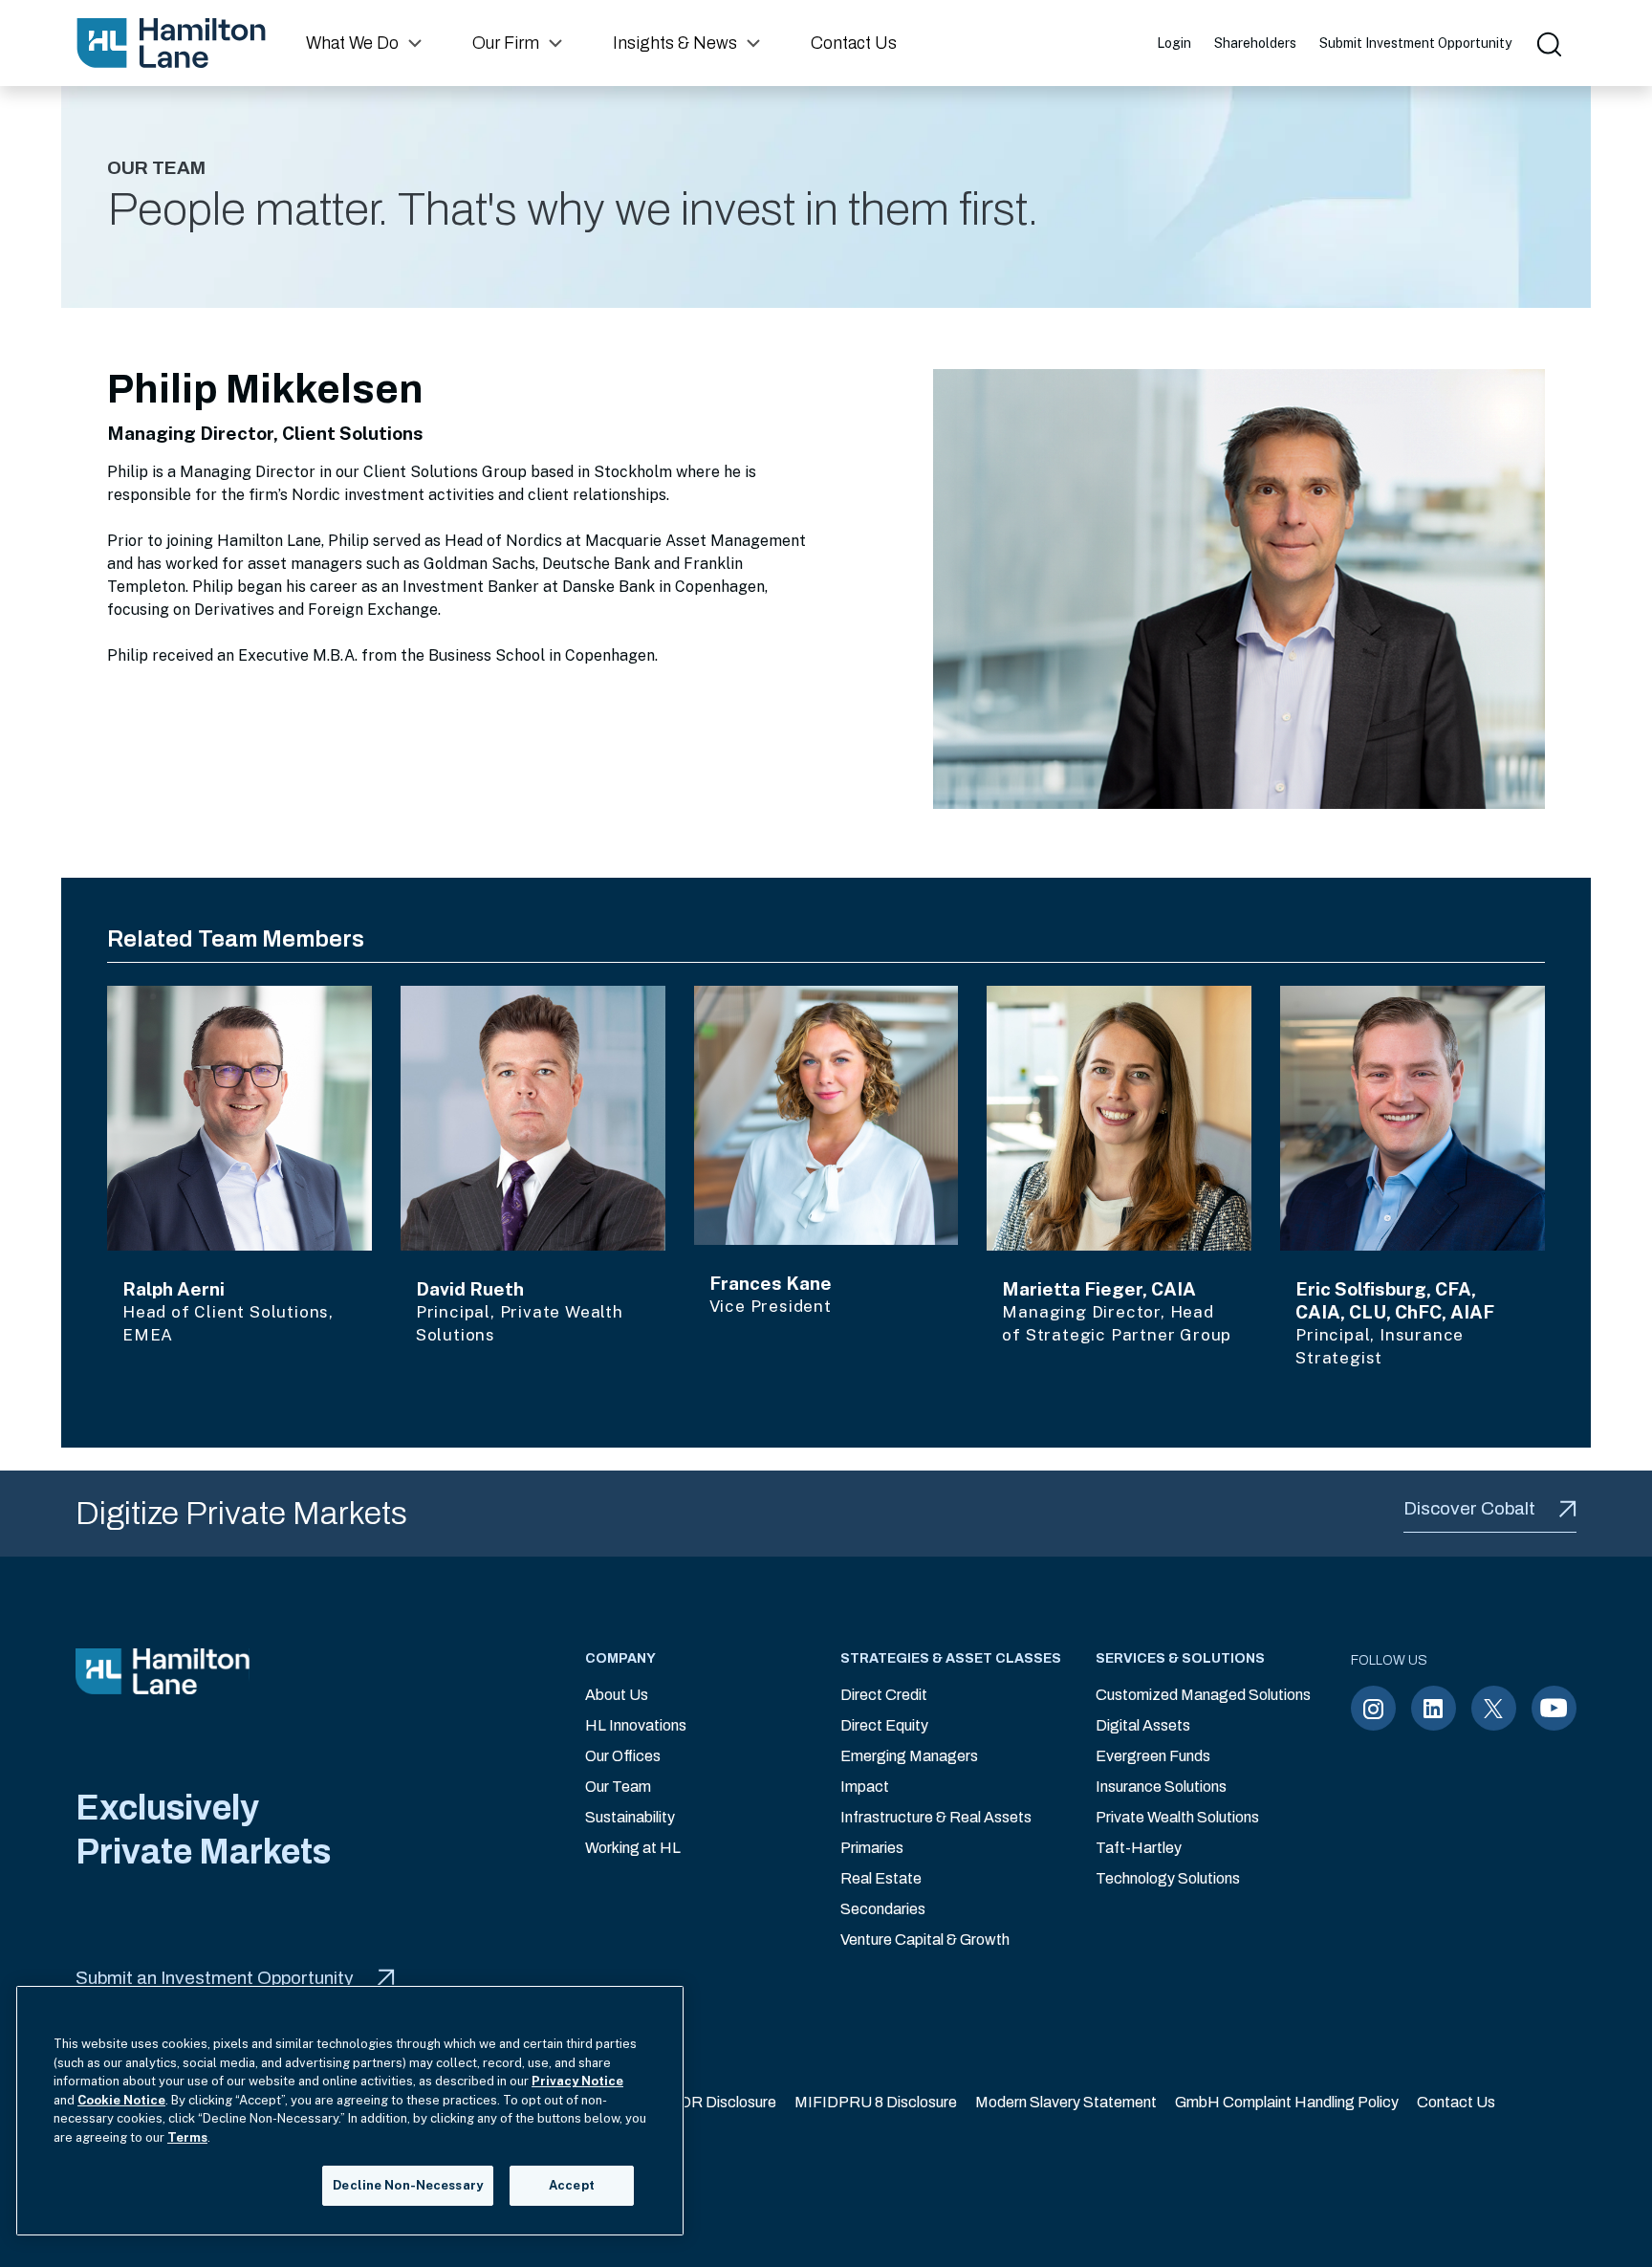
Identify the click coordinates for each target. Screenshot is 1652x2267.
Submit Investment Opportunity (1415, 43)
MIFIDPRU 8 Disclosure (876, 2102)
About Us (617, 1695)
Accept (572, 2185)
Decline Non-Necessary (408, 2185)
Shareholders (1255, 43)
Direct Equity (884, 1725)
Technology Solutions (1168, 1878)
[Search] (1548, 43)
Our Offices (623, 1756)
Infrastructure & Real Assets (936, 1817)
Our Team (618, 1787)
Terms (187, 2137)
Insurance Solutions (1161, 1787)
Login (1174, 43)
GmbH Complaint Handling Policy (1287, 2102)
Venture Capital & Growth (925, 1940)
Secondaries (883, 1909)
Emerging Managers (909, 1756)
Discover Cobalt (1469, 1508)
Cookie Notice (121, 2100)
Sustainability (630, 1817)
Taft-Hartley (1139, 1848)
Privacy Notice (577, 2081)
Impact (865, 1787)
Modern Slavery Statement (1066, 2102)
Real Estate (881, 1878)
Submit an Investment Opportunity (215, 1978)
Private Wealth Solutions (1177, 1817)
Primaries (872, 1848)
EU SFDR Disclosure (706, 2102)
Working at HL (633, 1848)
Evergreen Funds (1153, 1756)
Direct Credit (884, 1695)
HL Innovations (636, 1725)
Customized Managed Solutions (1203, 1695)
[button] (366, 43)
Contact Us (1456, 2102)
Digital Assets (1143, 1725)
